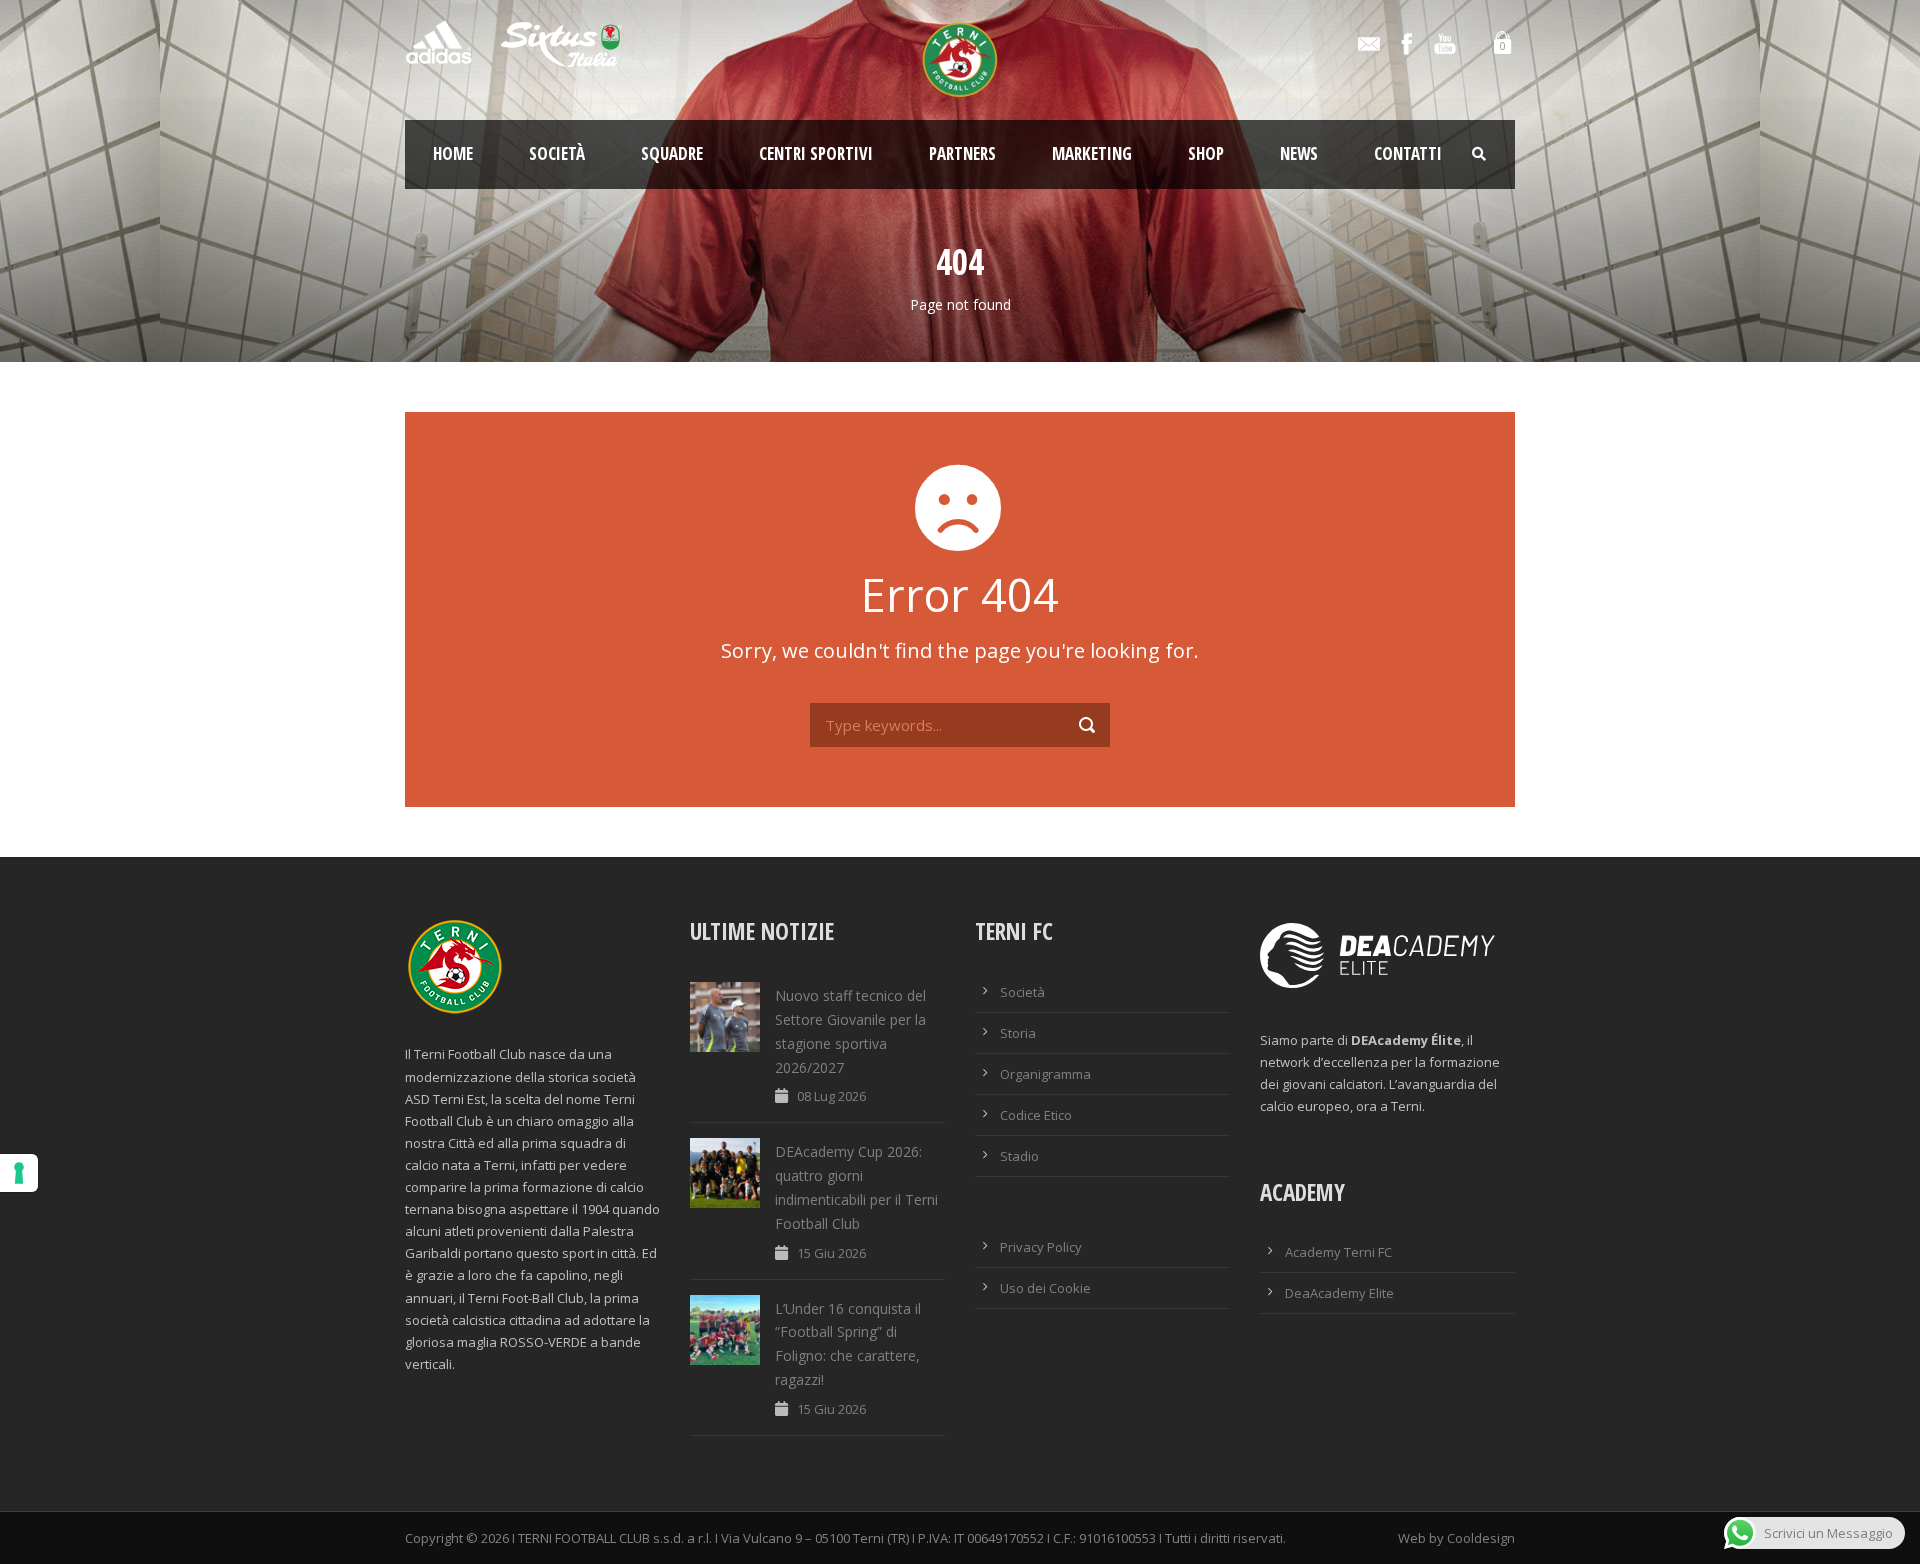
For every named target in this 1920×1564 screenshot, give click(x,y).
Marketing (1092, 153)
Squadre (672, 153)
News (1299, 153)
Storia (1018, 1033)
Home (453, 153)
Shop (1206, 153)
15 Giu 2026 (831, 1253)
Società (557, 153)
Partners (962, 153)
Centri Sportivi (816, 153)
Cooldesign (1481, 1538)
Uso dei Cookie (1045, 1288)
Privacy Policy (1041, 1247)
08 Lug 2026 (831, 1096)
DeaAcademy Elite (1339, 1293)
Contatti (1408, 153)
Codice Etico (1036, 1115)
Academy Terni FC (1338, 1252)
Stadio (1019, 1156)
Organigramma (1045, 1074)
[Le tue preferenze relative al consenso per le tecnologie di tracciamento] (19, 1173)
